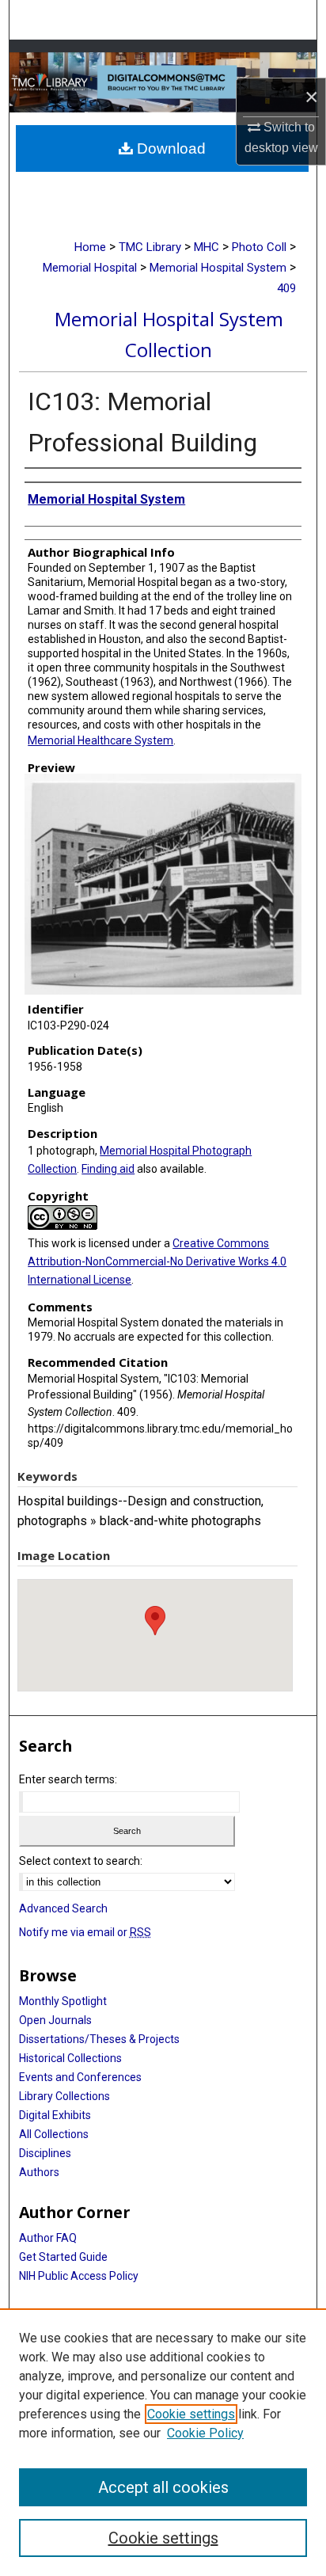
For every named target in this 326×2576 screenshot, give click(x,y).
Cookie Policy (205, 2433)
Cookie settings (191, 2414)
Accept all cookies (163, 2487)
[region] (163, 2442)
